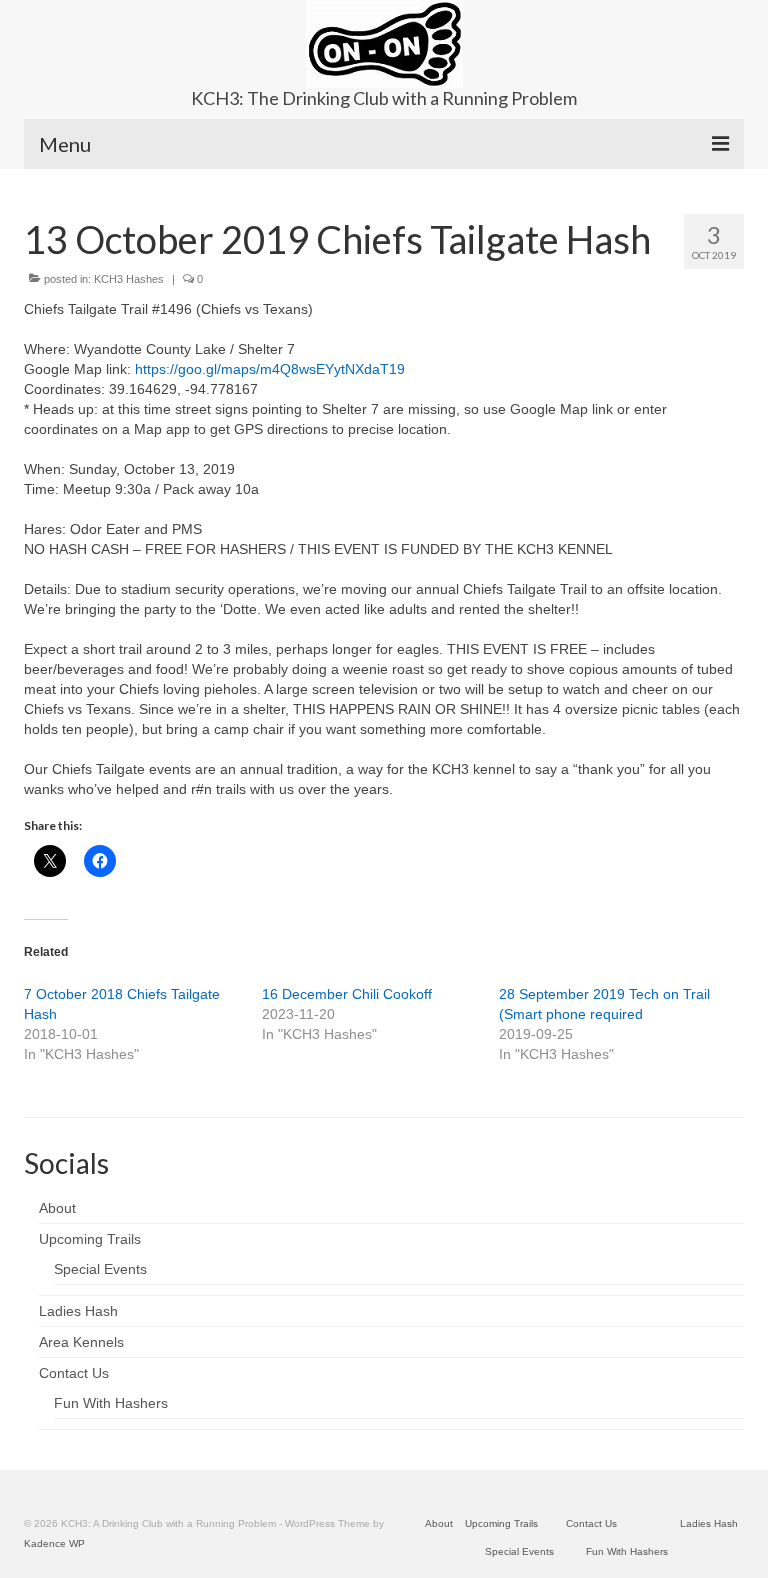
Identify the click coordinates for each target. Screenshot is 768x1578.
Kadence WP (54, 1543)
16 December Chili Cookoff (347, 994)
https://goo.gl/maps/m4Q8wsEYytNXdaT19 (270, 369)
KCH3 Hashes (129, 279)
